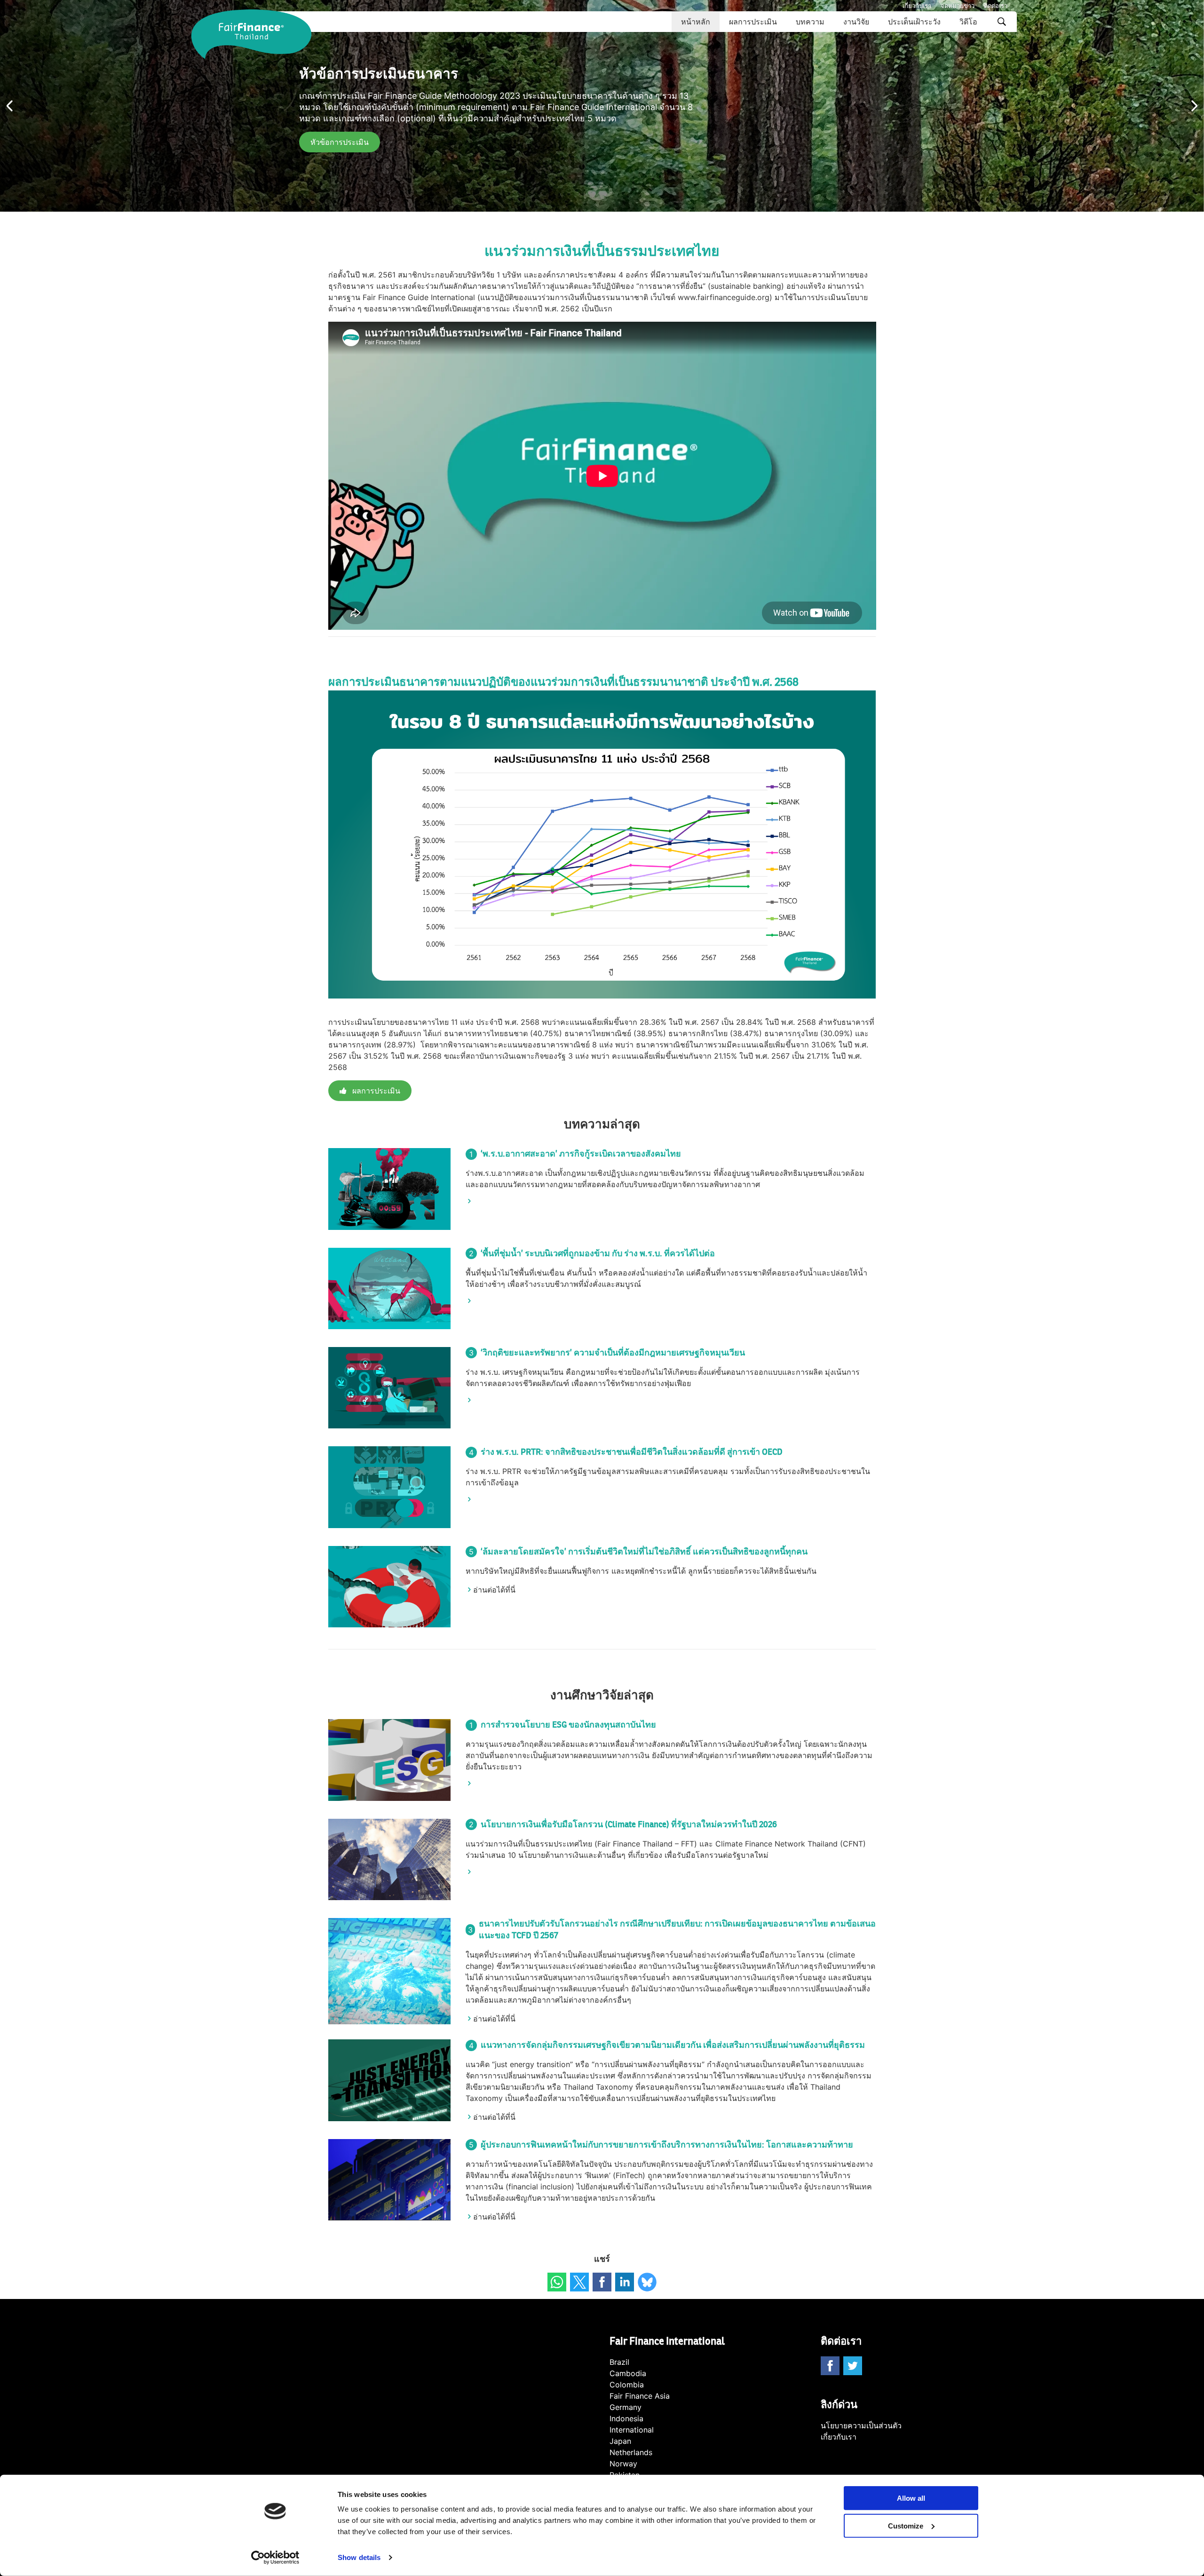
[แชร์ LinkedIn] (625, 2282)
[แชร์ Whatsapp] (557, 2282)
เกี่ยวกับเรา (917, 6)
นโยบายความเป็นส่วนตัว (861, 2425)
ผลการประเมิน (753, 22)
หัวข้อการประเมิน (340, 142)
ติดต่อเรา (996, 6)
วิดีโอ (968, 22)
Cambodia (628, 2373)
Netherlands (631, 2452)
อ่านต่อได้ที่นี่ (494, 1590)
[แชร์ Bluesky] (647, 2282)
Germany (626, 2407)
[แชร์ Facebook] (602, 2282)
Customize (906, 2526)
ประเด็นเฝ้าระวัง (914, 22)
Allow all (911, 2498)
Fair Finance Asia (640, 2396)
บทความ (810, 22)
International (632, 2430)
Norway (623, 2464)
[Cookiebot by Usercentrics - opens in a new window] (275, 2558)
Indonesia (626, 2418)
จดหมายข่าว (958, 6)
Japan (620, 2441)
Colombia (627, 2385)
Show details (359, 2557)
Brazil (619, 2362)
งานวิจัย (856, 22)
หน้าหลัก (696, 22)
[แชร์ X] (579, 2282)
